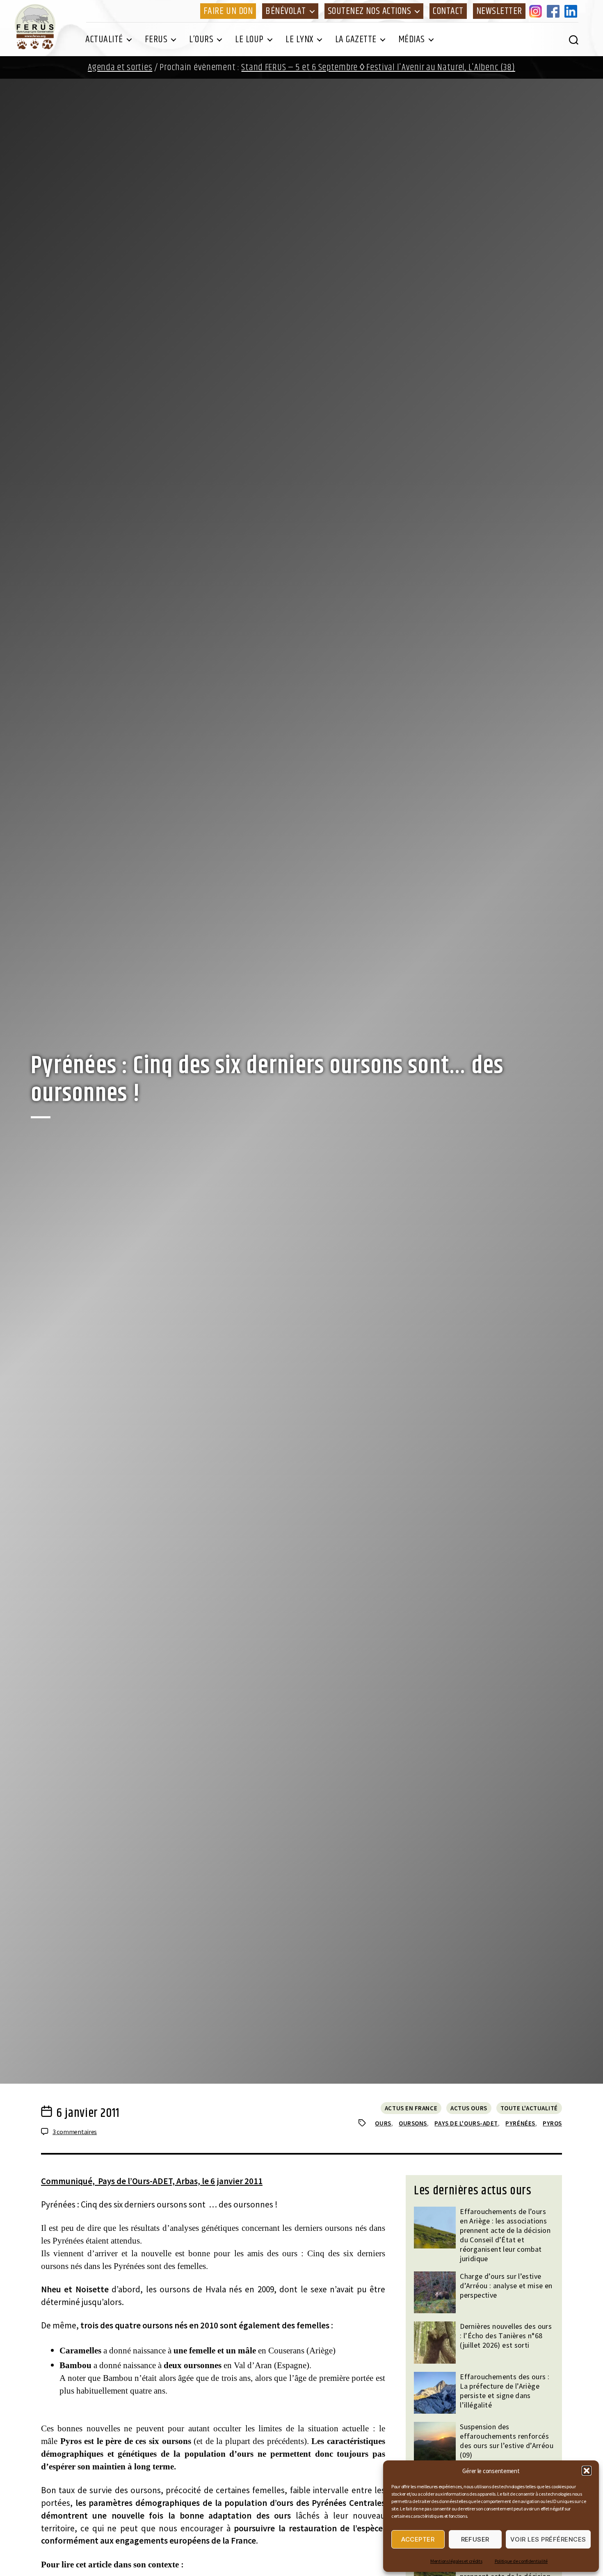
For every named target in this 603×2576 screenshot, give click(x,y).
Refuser (475, 2539)
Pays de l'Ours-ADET (466, 2123)
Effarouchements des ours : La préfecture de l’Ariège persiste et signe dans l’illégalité (505, 2391)
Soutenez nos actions (369, 11)
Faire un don (228, 11)
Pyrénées (520, 2123)
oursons (413, 2123)
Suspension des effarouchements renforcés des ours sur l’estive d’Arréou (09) (507, 2441)
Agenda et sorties (120, 67)
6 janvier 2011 (88, 2113)
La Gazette (356, 39)
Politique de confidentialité (521, 2561)
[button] (587, 2471)
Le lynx (299, 39)
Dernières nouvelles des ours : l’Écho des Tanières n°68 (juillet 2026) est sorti (506, 2336)
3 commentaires (75, 2132)
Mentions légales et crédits (456, 2561)
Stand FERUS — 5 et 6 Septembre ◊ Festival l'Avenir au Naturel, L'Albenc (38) (378, 67)
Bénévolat (286, 11)
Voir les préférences (548, 2539)
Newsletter (499, 11)
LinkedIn (572, 11)
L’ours (201, 39)
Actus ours (469, 2108)
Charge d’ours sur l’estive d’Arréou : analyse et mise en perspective (506, 2286)
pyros (552, 2123)
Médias (412, 39)
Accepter (418, 2539)
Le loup (249, 39)
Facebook (555, 11)
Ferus (156, 39)
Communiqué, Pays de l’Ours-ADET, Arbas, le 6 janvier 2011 (152, 2181)
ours (383, 2123)
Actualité (104, 39)
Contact (448, 11)
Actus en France (411, 2108)
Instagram (537, 11)
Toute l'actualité (529, 2108)
